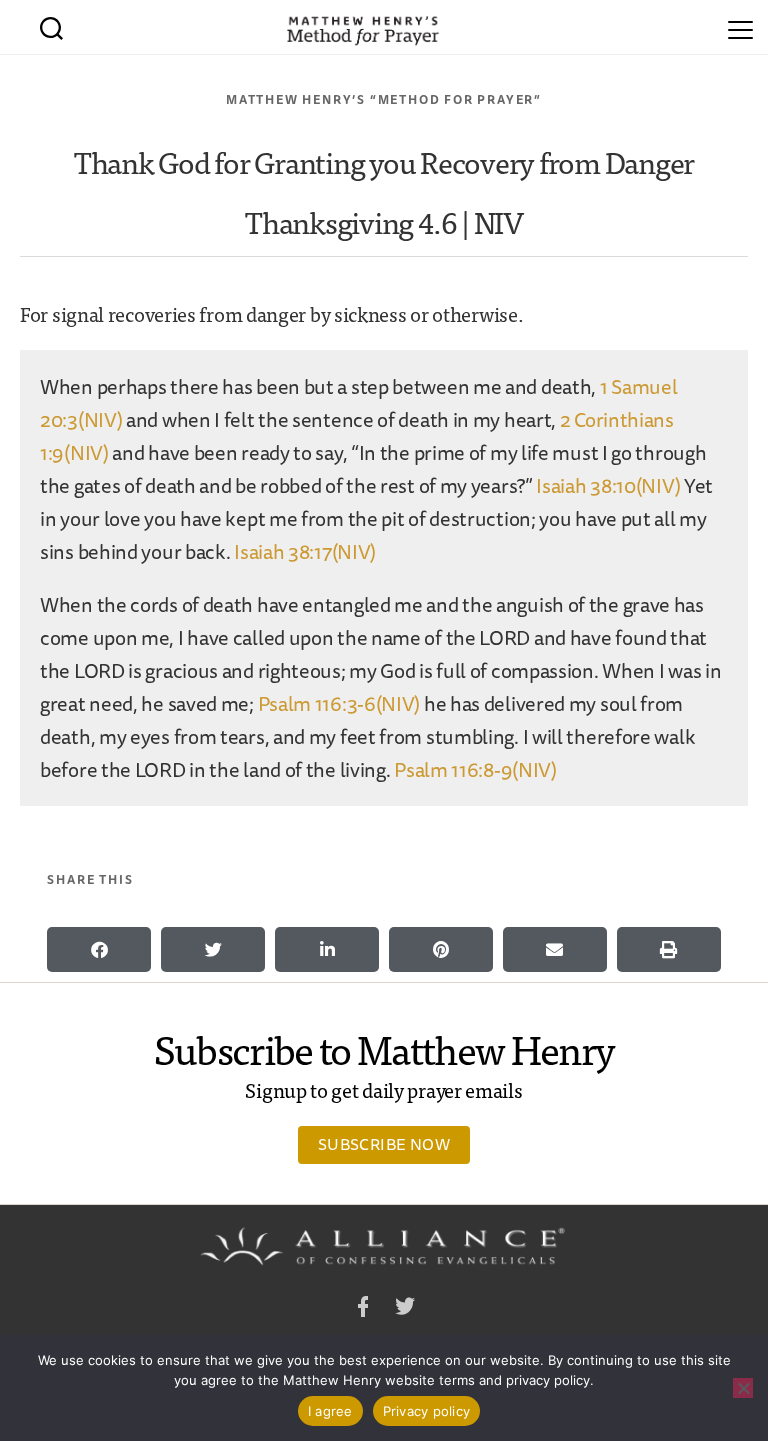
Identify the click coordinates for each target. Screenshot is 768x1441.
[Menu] (740, 27)
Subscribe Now (384, 1144)
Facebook (363, 1309)
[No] (743, 1388)
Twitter (405, 1309)
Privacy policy (427, 1411)
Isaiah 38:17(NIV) (305, 551)
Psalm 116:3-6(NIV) (339, 703)
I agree (330, 1411)
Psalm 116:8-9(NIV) (475, 769)
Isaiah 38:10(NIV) (608, 485)
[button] (99, 949)
